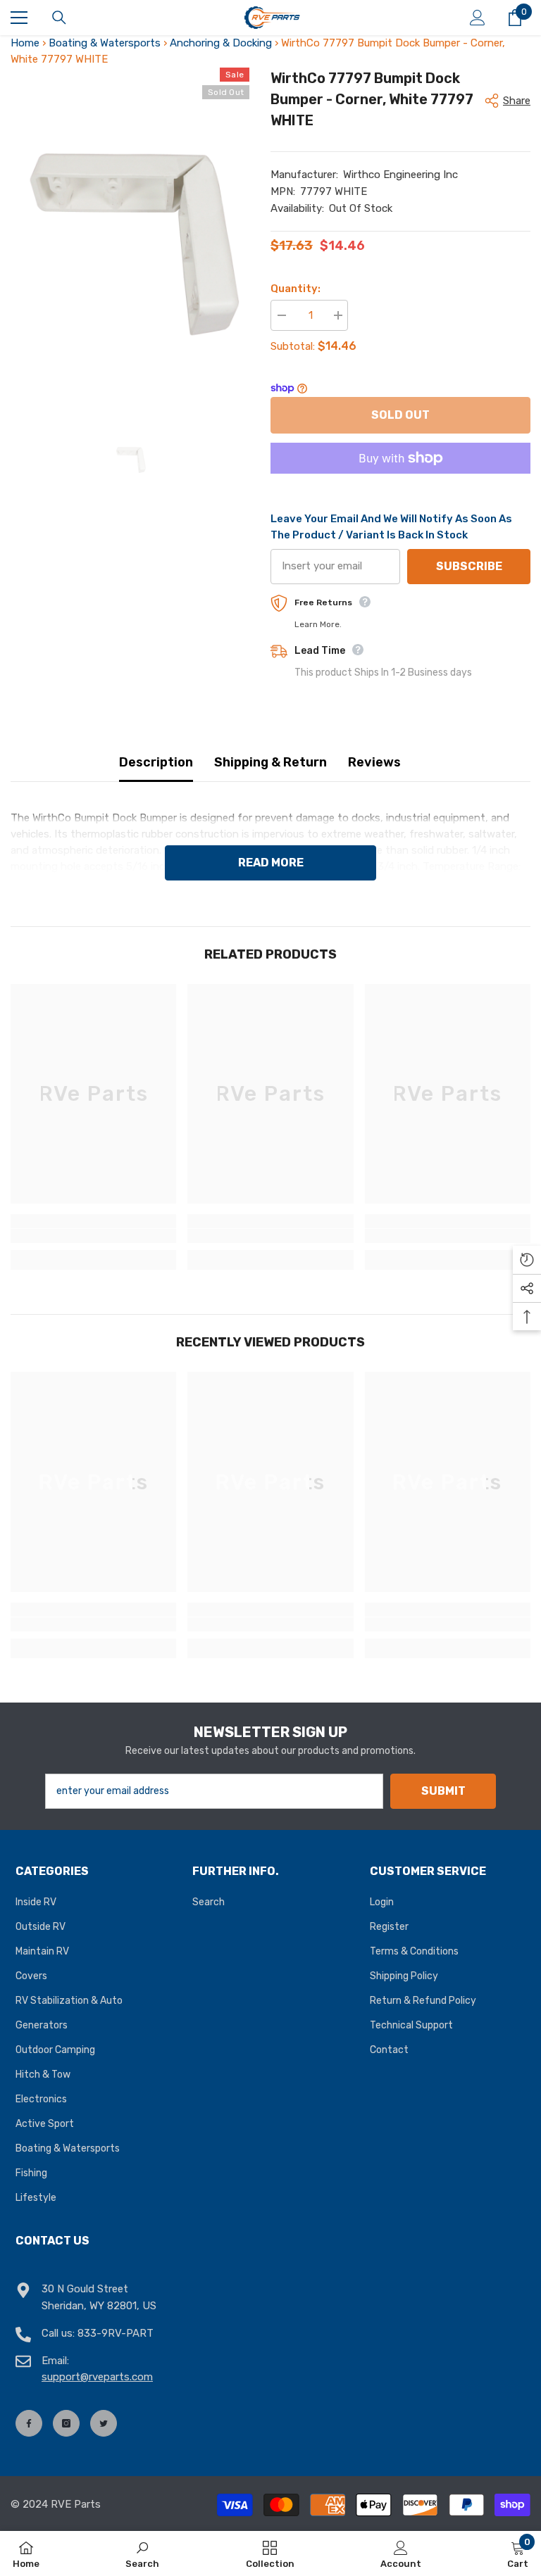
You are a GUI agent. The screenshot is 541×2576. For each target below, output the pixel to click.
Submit (443, 1791)
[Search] (59, 18)
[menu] (19, 18)
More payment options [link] (400, 482)
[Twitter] (104, 2423)
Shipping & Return (270, 762)
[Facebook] (29, 2423)
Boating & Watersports (105, 43)
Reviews (374, 762)
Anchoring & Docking (221, 43)
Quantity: (296, 289)
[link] (93, 1236)
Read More (271, 863)
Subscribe (469, 566)
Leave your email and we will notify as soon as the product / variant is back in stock (391, 527)
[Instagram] (66, 2423)
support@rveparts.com (97, 2377)
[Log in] (478, 18)
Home (25, 43)
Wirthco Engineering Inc (400, 175)
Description (156, 762)
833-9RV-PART (116, 2333)
